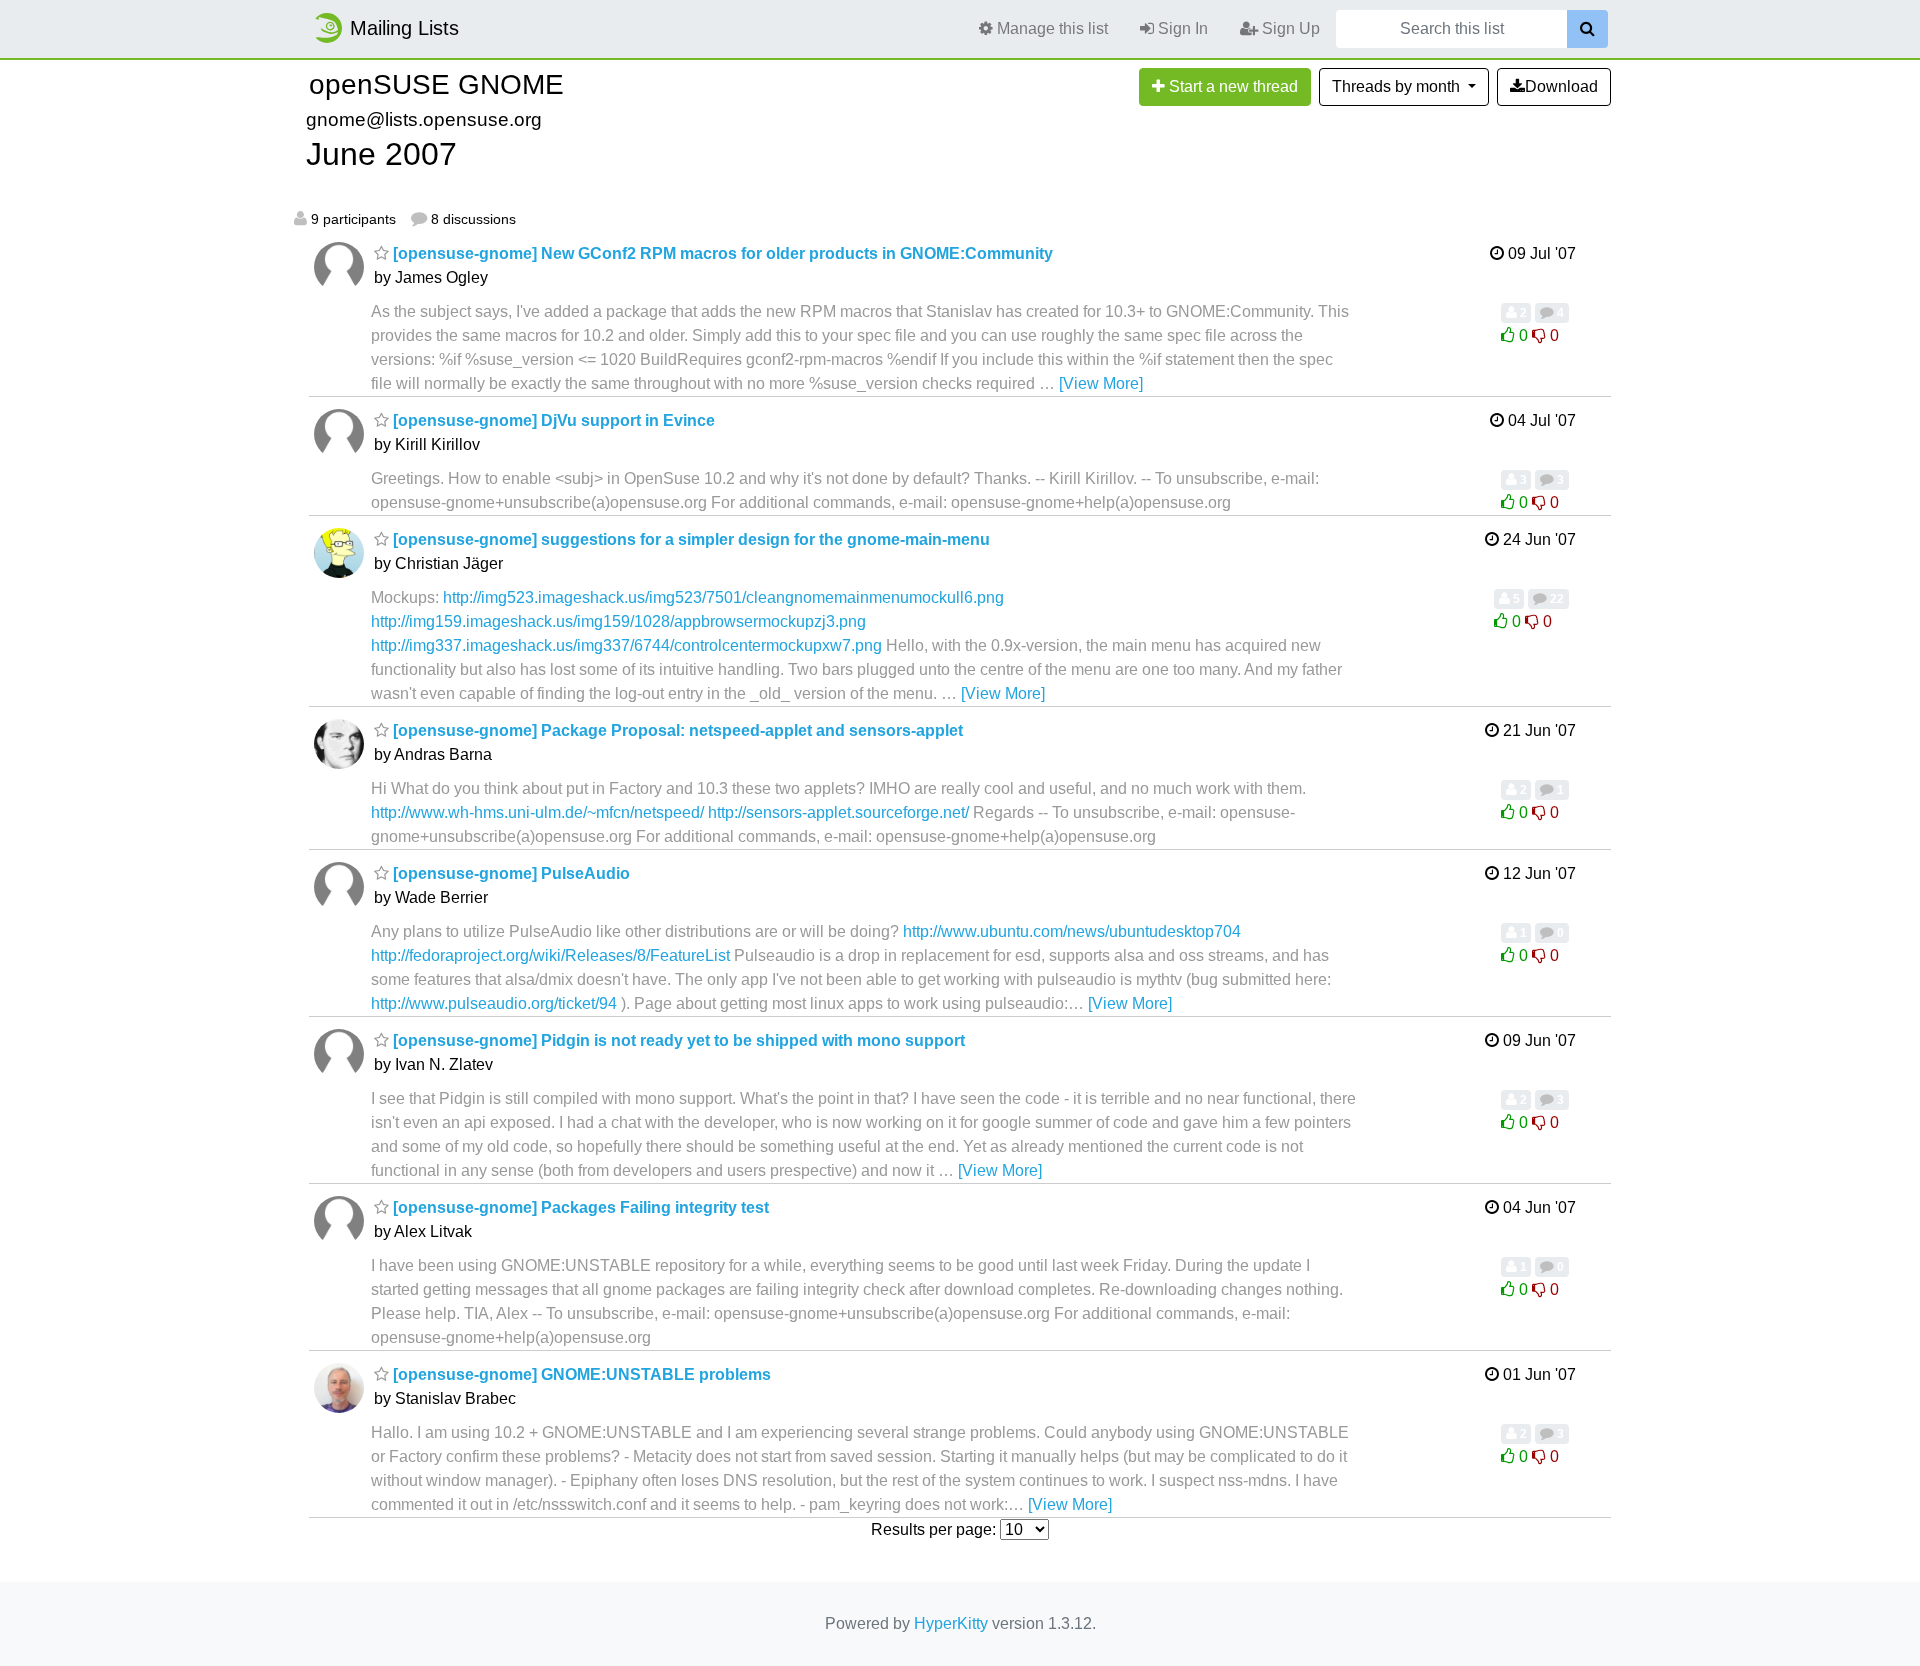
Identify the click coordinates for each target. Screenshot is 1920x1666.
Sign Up (1289, 28)
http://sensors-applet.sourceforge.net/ (838, 812)
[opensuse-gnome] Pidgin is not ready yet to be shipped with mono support (677, 1040)
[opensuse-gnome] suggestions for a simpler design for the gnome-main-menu (689, 539)
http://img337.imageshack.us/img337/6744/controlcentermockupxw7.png (626, 645)
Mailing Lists (404, 28)
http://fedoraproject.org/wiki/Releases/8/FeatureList (550, 955)
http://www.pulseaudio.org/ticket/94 (494, 1003)
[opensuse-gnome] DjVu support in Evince (552, 420)
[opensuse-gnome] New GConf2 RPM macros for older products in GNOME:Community (721, 253)
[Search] (1587, 29)
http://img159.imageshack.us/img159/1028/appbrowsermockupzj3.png (618, 621)
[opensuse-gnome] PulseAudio (509, 873)
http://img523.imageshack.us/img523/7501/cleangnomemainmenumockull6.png (723, 597)
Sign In (1181, 28)
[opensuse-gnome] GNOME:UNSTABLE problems (580, 1374)
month (1398, 86)
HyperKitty (951, 1623)
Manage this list (1050, 28)
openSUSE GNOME (436, 84)
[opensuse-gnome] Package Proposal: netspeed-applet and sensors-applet (676, 730)
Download (1561, 86)
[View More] (1101, 383)
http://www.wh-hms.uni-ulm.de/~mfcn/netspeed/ (537, 812)
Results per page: (933, 1529)
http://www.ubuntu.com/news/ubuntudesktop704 (1072, 931)
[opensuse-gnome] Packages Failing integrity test (579, 1207)
